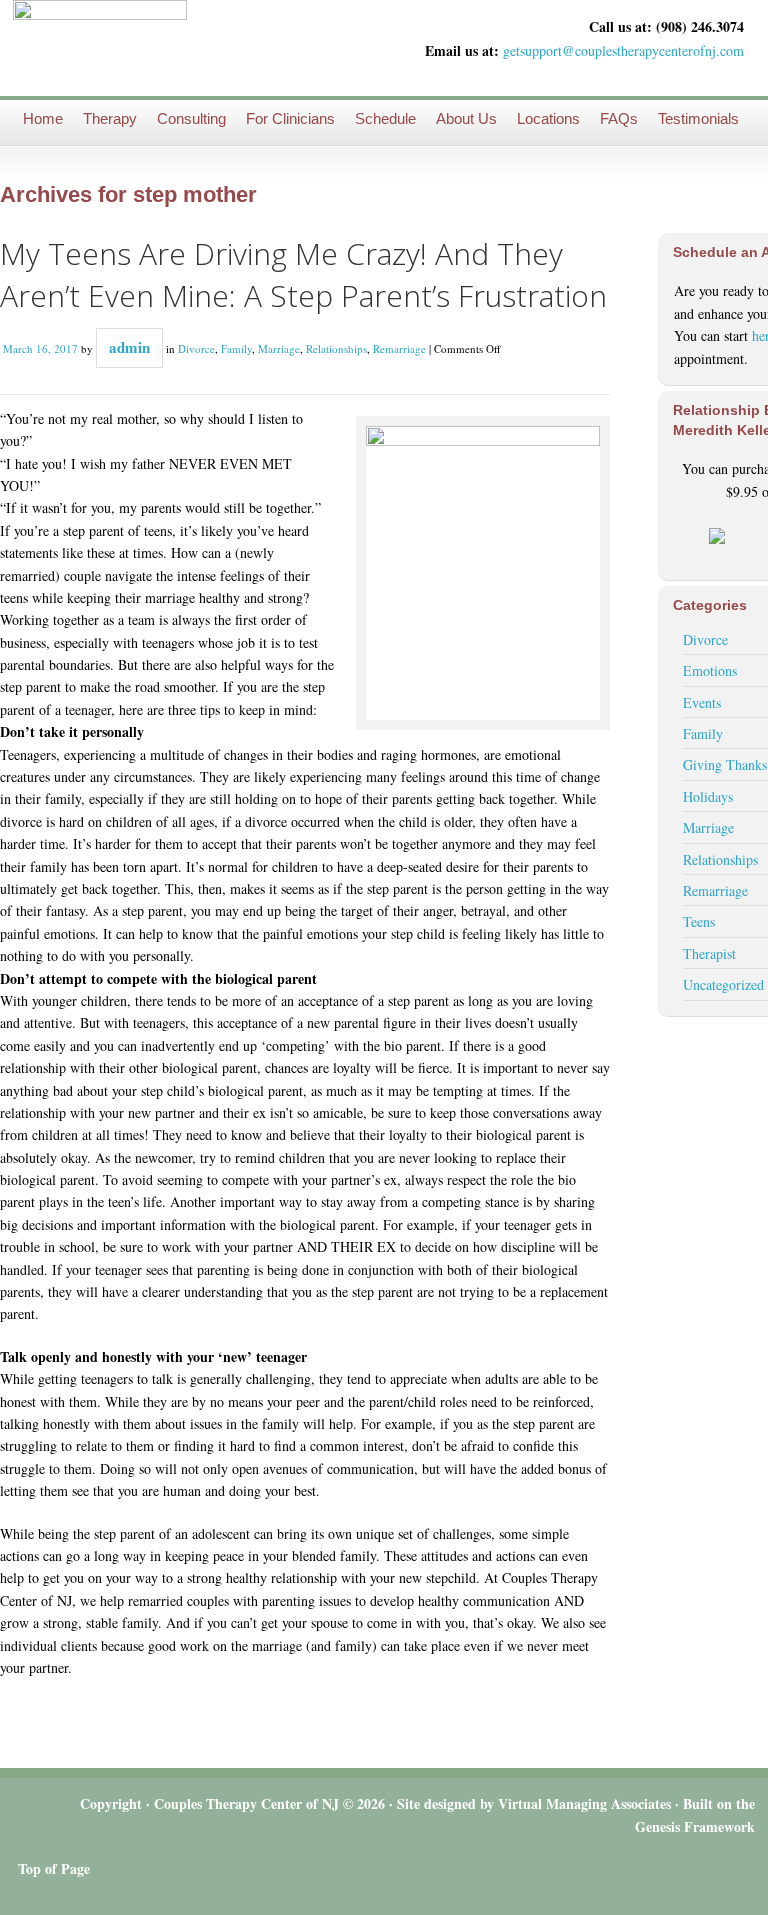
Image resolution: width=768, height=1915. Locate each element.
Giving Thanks (725, 764)
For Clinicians (290, 118)
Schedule (385, 118)
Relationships (336, 348)
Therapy (110, 118)
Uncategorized (723, 984)
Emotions (710, 670)
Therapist (709, 953)
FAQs (619, 118)
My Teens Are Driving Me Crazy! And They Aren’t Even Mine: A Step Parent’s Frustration (303, 274)
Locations (548, 118)
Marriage (279, 348)
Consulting (191, 118)
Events (702, 702)
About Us (466, 118)
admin (129, 347)
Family (236, 348)
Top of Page (54, 1868)
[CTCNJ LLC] (100, 47)
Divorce (196, 348)
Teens (699, 921)
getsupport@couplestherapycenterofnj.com (623, 50)
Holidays (708, 796)
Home (43, 118)
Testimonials (698, 118)
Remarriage (399, 348)
